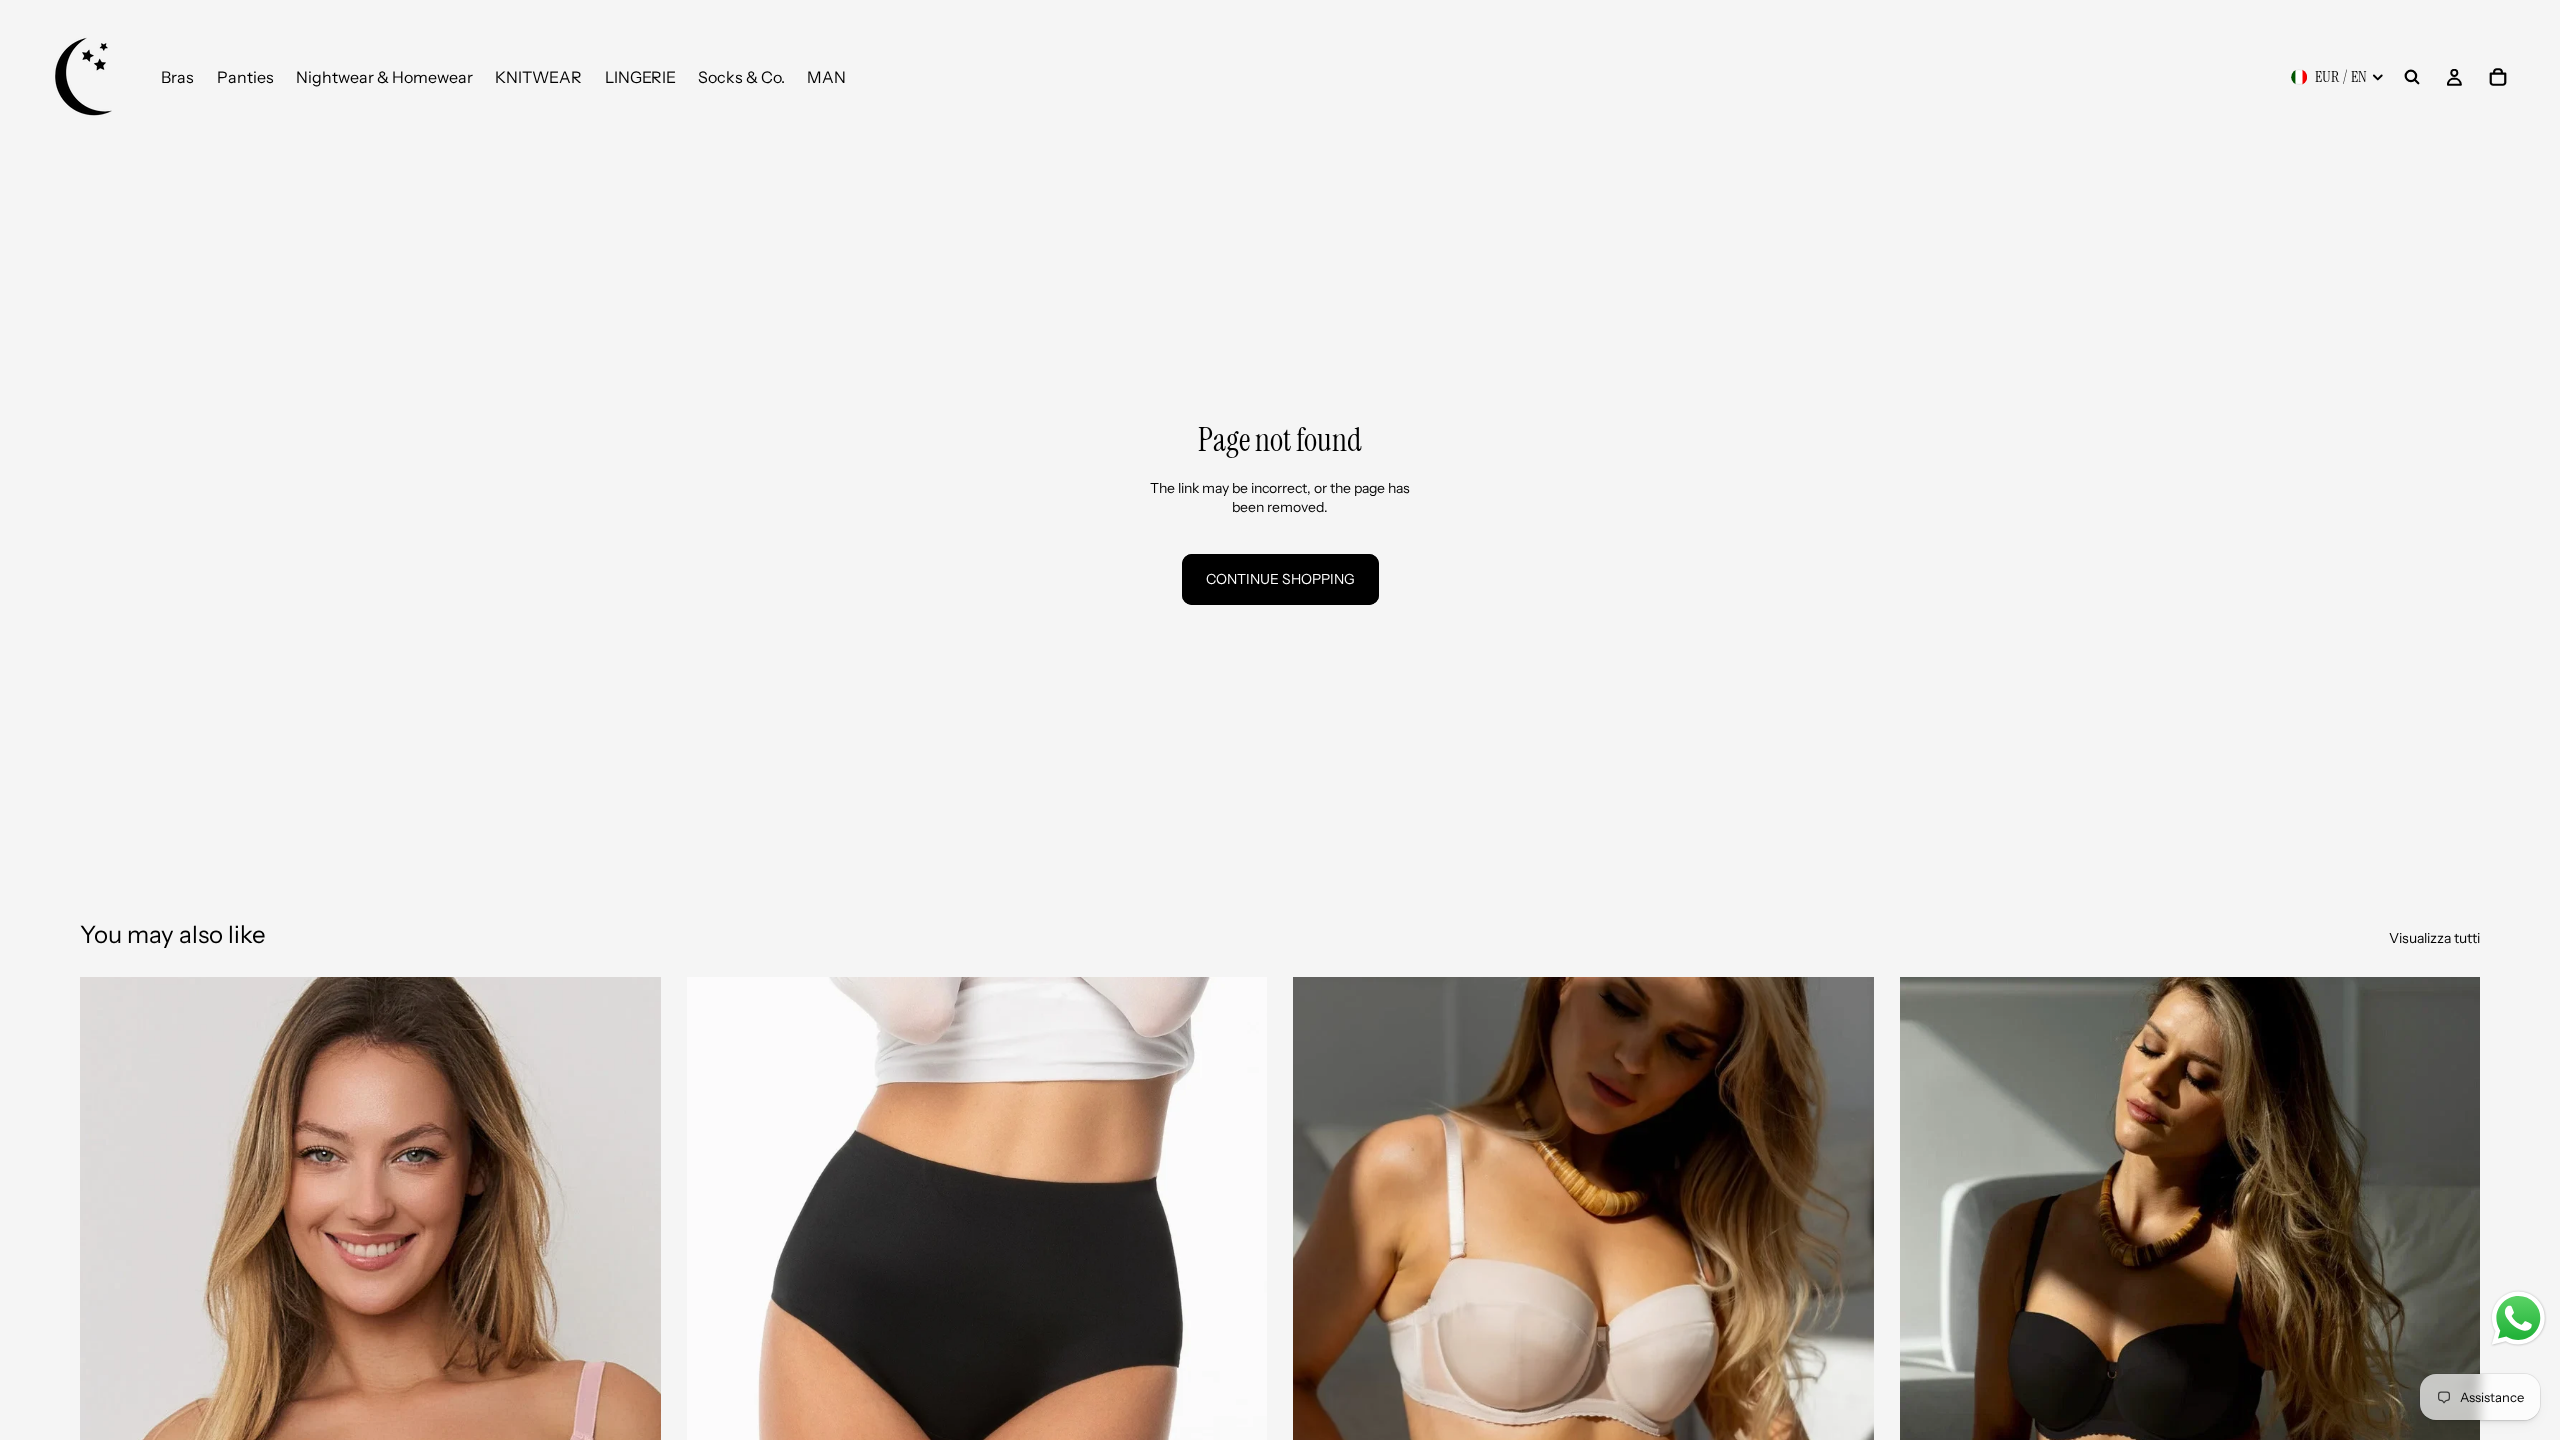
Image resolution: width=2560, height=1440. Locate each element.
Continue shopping (1280, 579)
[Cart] (2498, 77)
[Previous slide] (110, 1340)
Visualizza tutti (2434, 938)
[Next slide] (631, 1340)
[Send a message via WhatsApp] (2518, 1318)
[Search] (2412, 77)
